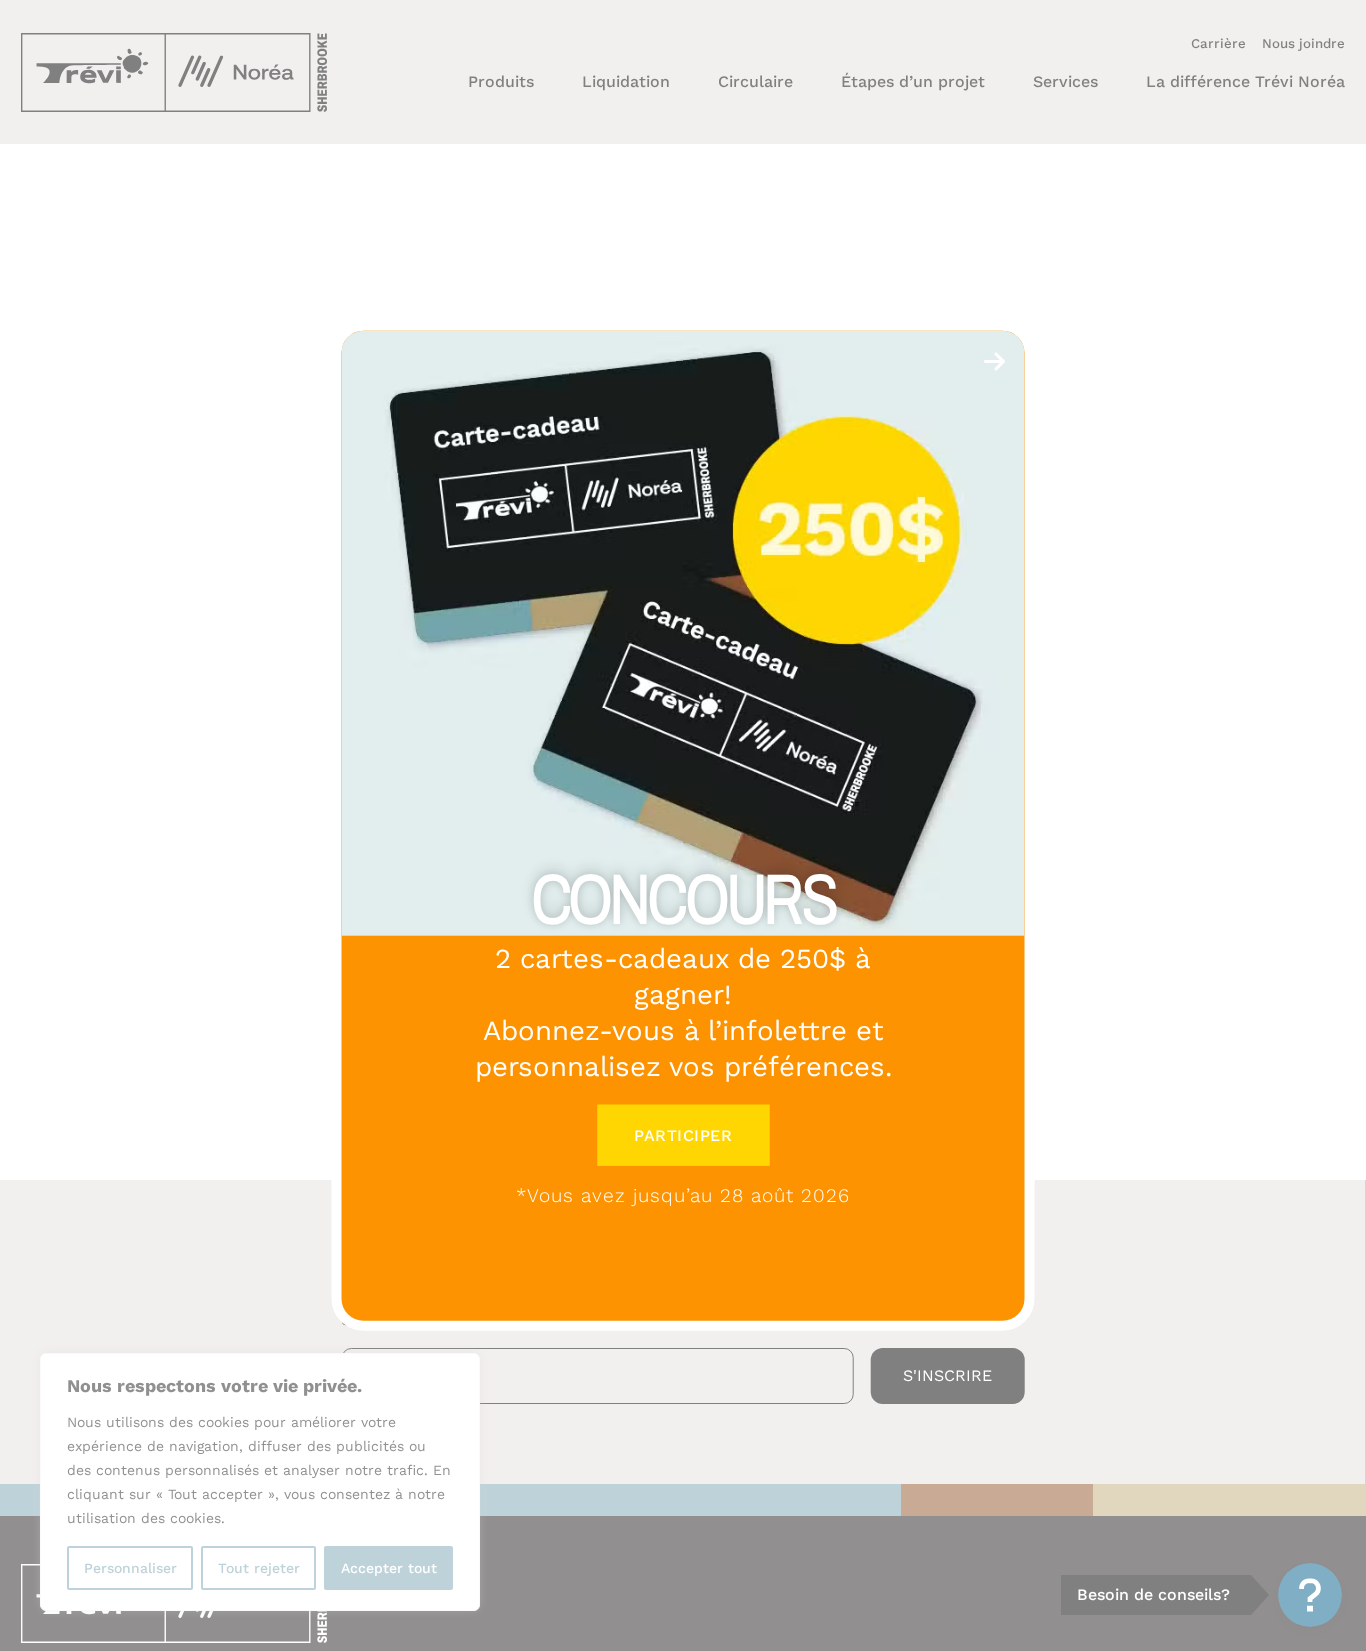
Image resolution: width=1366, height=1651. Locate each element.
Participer (683, 1134)
